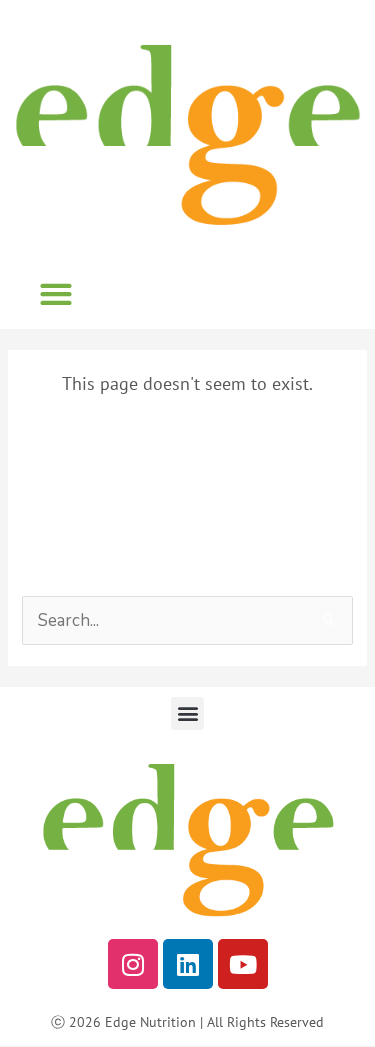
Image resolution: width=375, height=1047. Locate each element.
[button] (55, 293)
